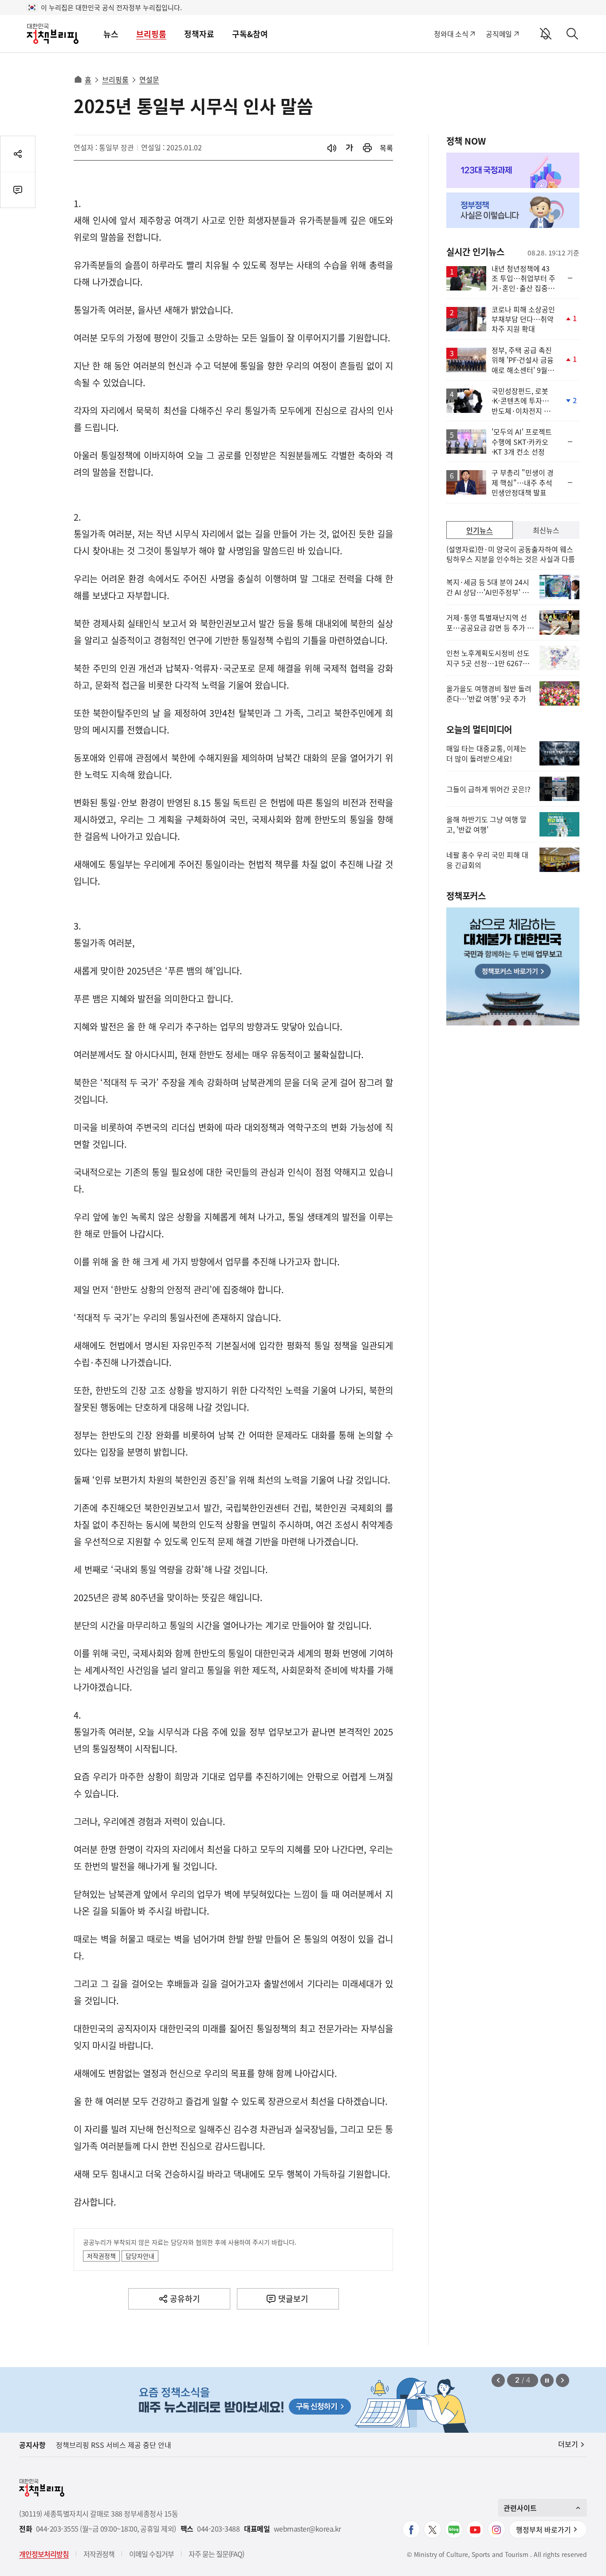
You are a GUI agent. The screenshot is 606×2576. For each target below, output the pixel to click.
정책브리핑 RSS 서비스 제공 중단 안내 (114, 2445)
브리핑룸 (151, 34)
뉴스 (111, 34)
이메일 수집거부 (151, 2554)
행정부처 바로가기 (543, 2529)
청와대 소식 (451, 34)
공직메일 (499, 34)
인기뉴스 (480, 530)
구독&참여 (250, 34)
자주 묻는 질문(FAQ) (216, 2554)
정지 (547, 2380)
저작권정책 (101, 2256)
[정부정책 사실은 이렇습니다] (513, 210)
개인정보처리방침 (44, 2554)
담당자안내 (140, 2256)
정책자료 (199, 34)
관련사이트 (520, 2508)
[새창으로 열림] (367, 148)
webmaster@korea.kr (307, 2529)
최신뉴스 (546, 530)
